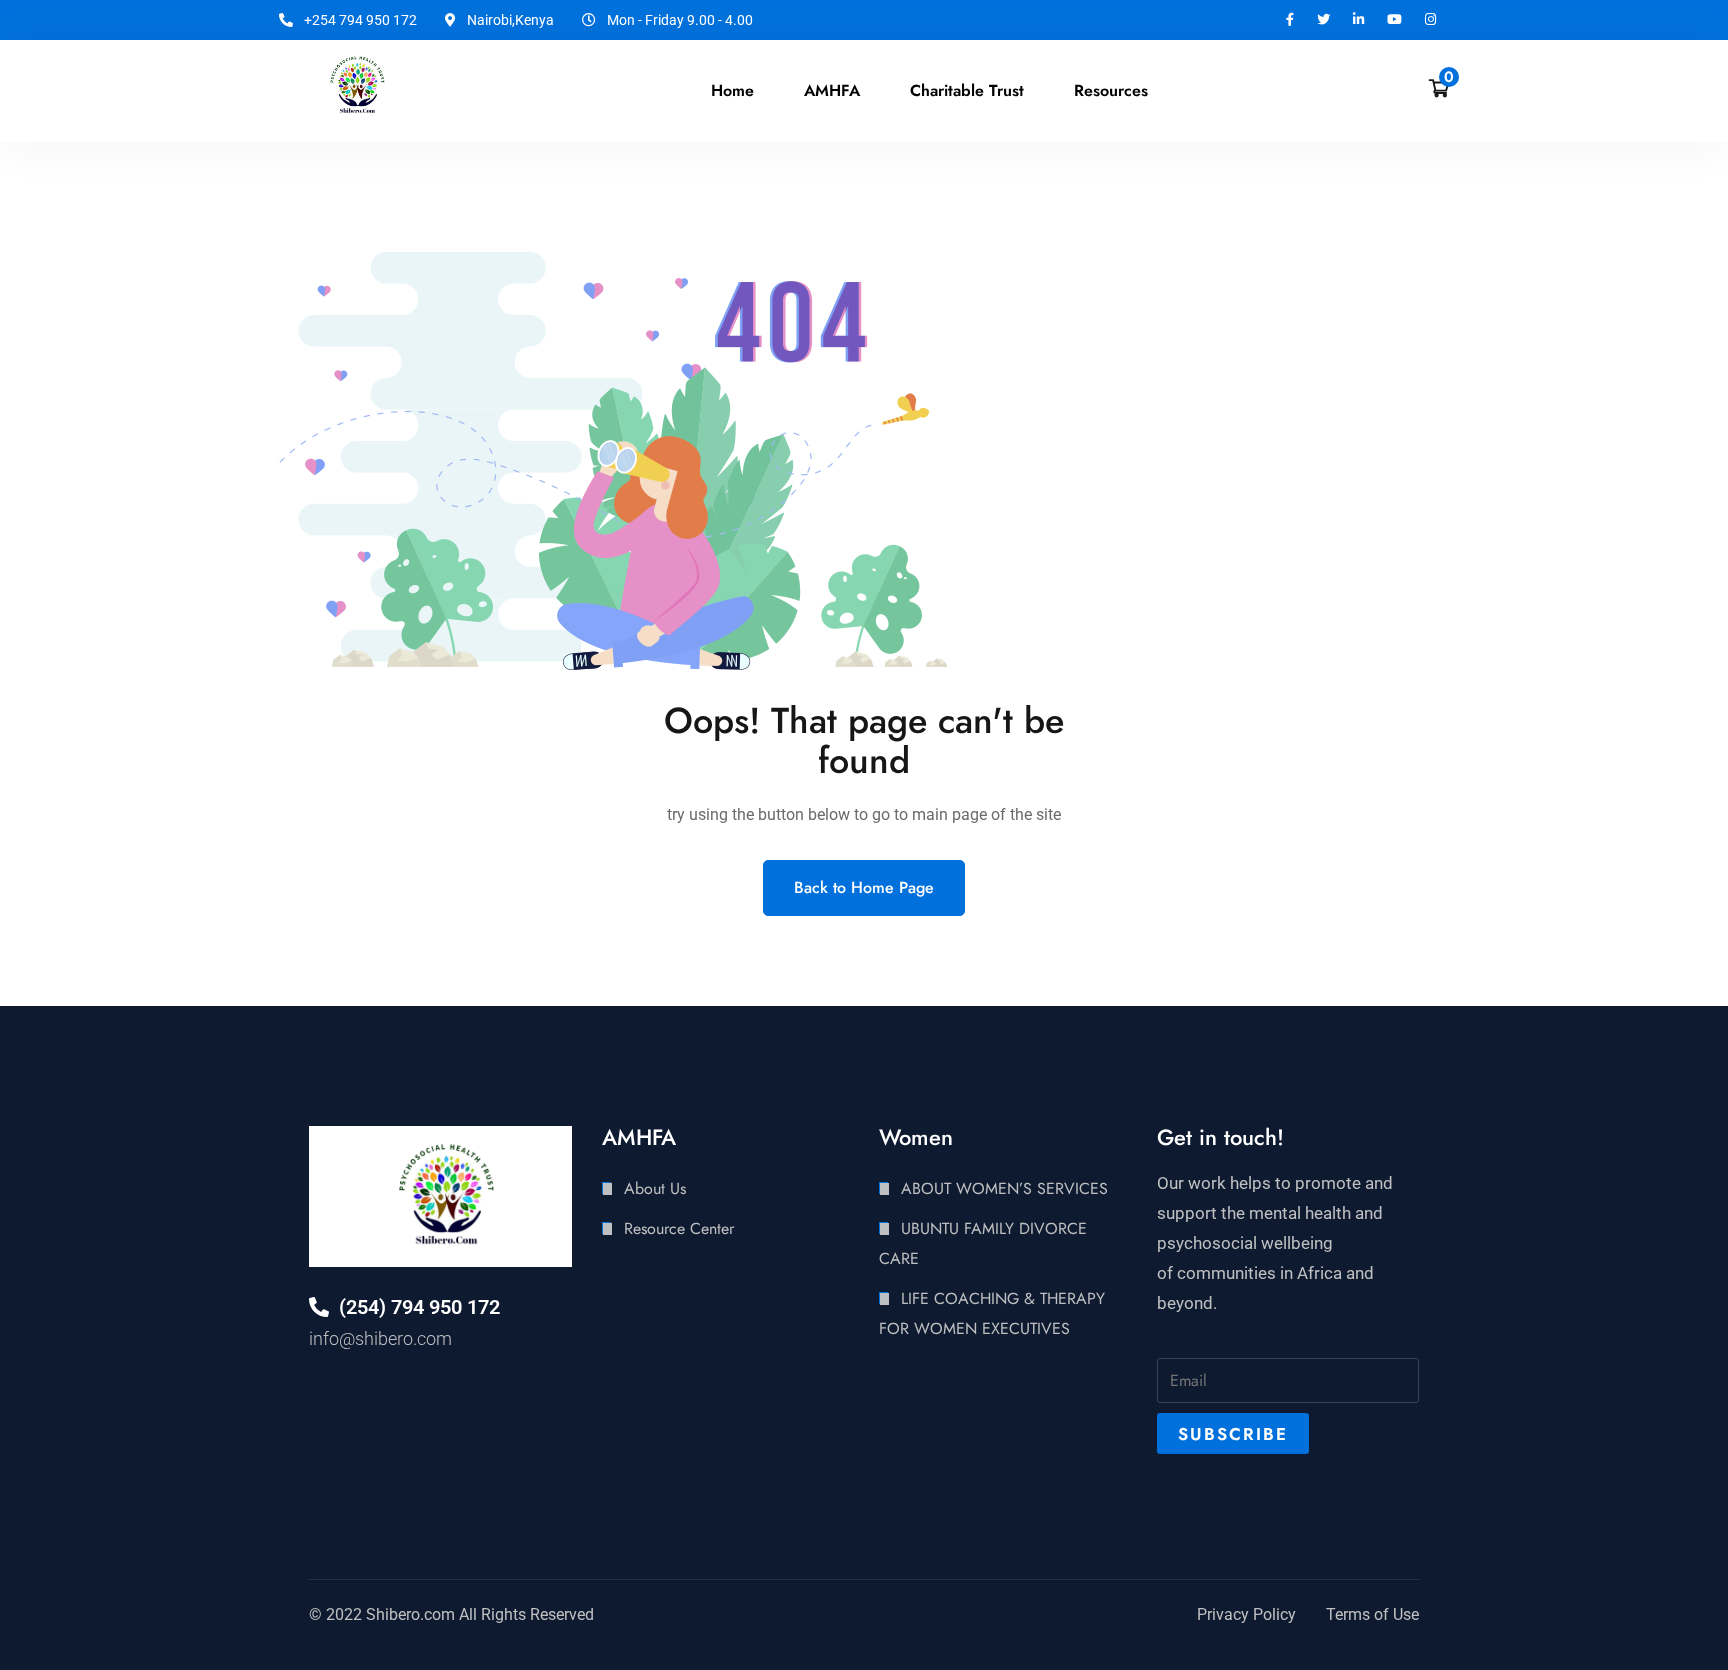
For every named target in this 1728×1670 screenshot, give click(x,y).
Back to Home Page (864, 887)
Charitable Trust (967, 90)
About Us (655, 1188)
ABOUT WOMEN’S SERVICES (1004, 1188)
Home (732, 90)
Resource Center (679, 1228)
